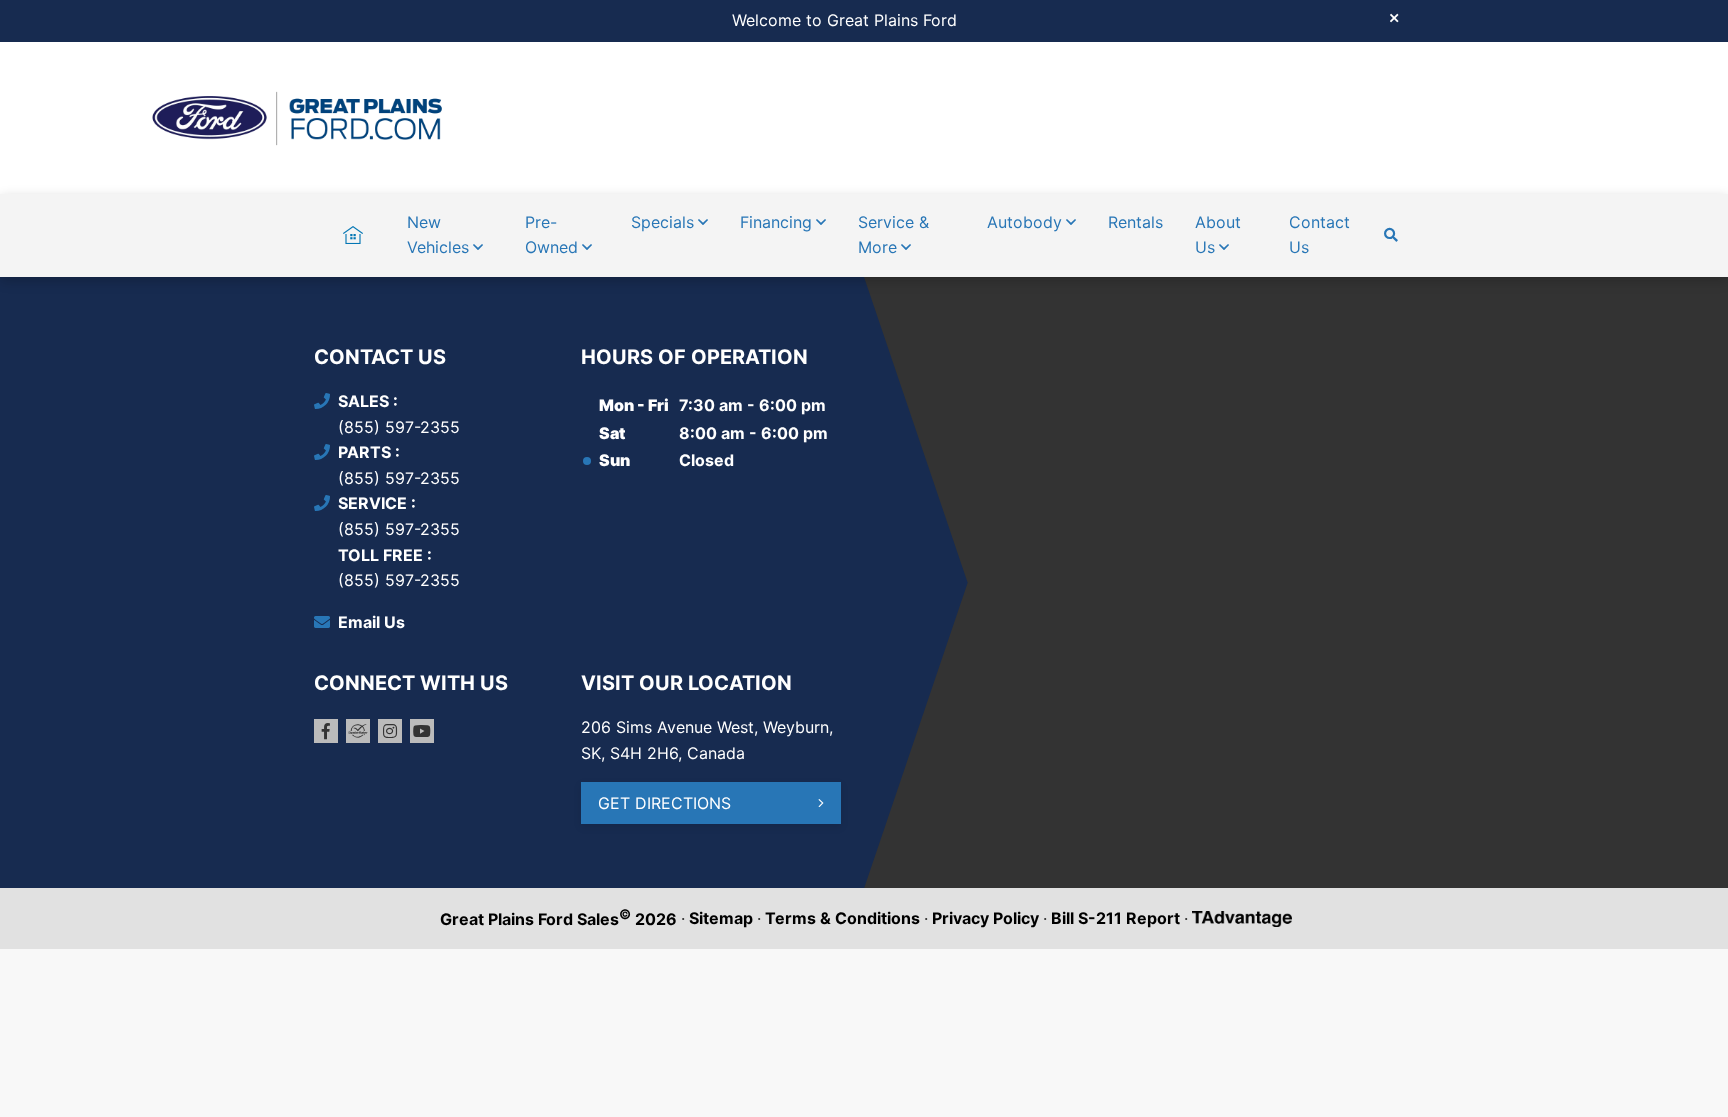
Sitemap (721, 918)
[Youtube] (422, 731)
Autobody (1024, 222)
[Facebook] (326, 731)
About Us (1218, 235)
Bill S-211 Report (1115, 918)
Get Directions (664, 803)
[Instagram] (390, 731)
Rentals (1135, 222)
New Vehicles (438, 235)
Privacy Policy (985, 918)
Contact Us (1319, 235)
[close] (1394, 17)
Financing (776, 222)
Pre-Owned (551, 235)
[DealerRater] (358, 731)
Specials (662, 222)
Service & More (893, 235)
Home (352, 222)
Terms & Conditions (842, 918)
